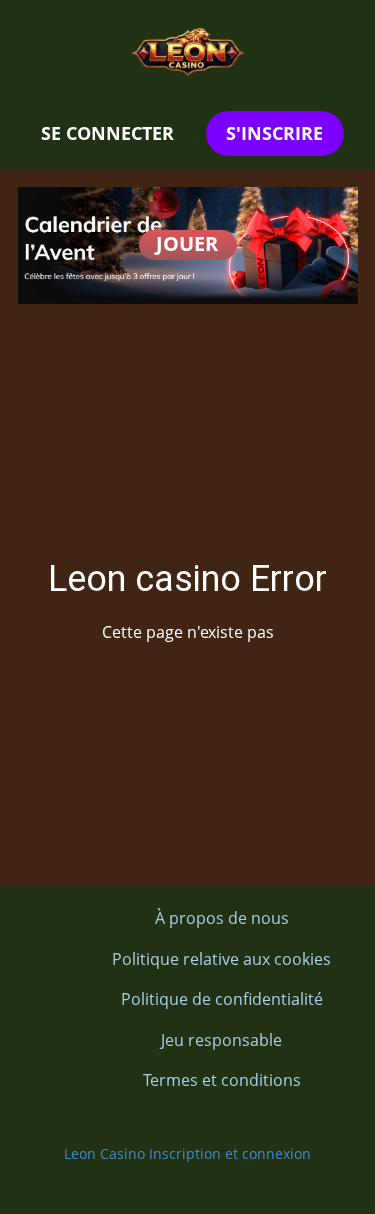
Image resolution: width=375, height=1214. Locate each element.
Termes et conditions (222, 1080)
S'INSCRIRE (274, 133)
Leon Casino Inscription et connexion (187, 1153)
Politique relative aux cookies (221, 959)
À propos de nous (222, 918)
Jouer (187, 243)
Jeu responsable (221, 1040)
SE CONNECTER (107, 133)
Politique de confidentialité (222, 999)
